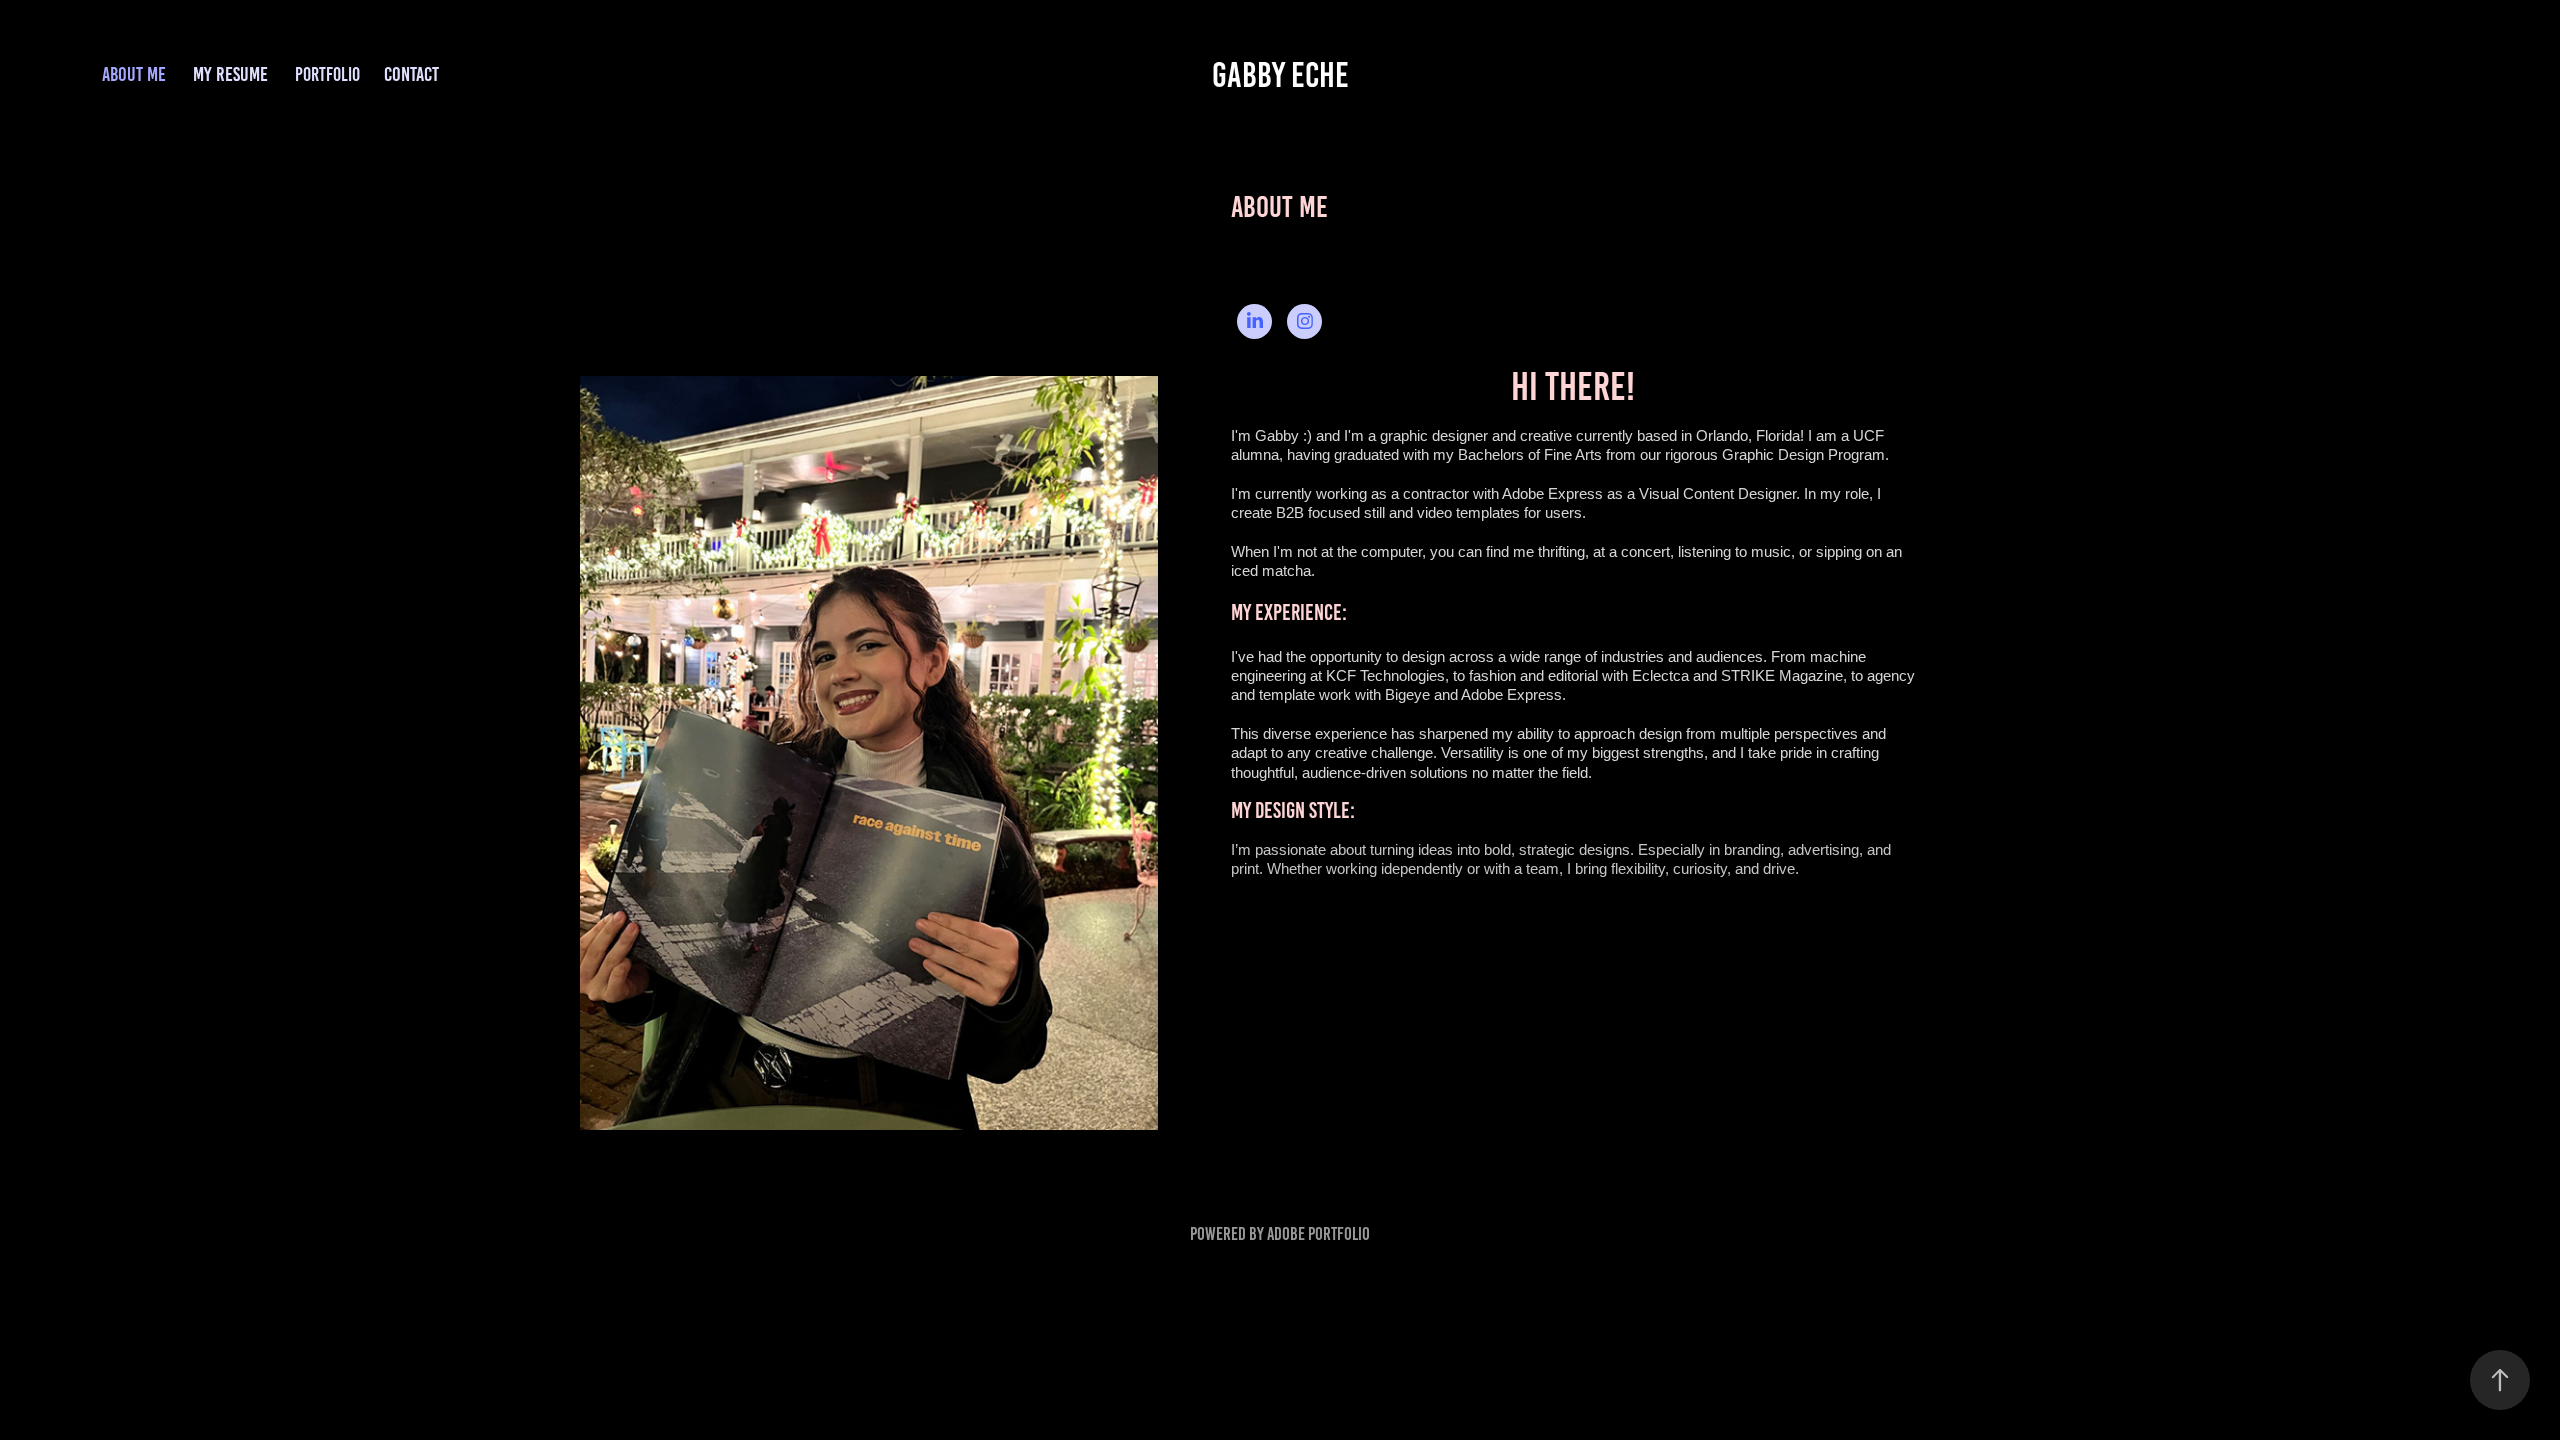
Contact (411, 74)
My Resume (230, 74)
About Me (134, 74)
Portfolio (327, 74)
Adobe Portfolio (1318, 1234)
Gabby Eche (1280, 75)
